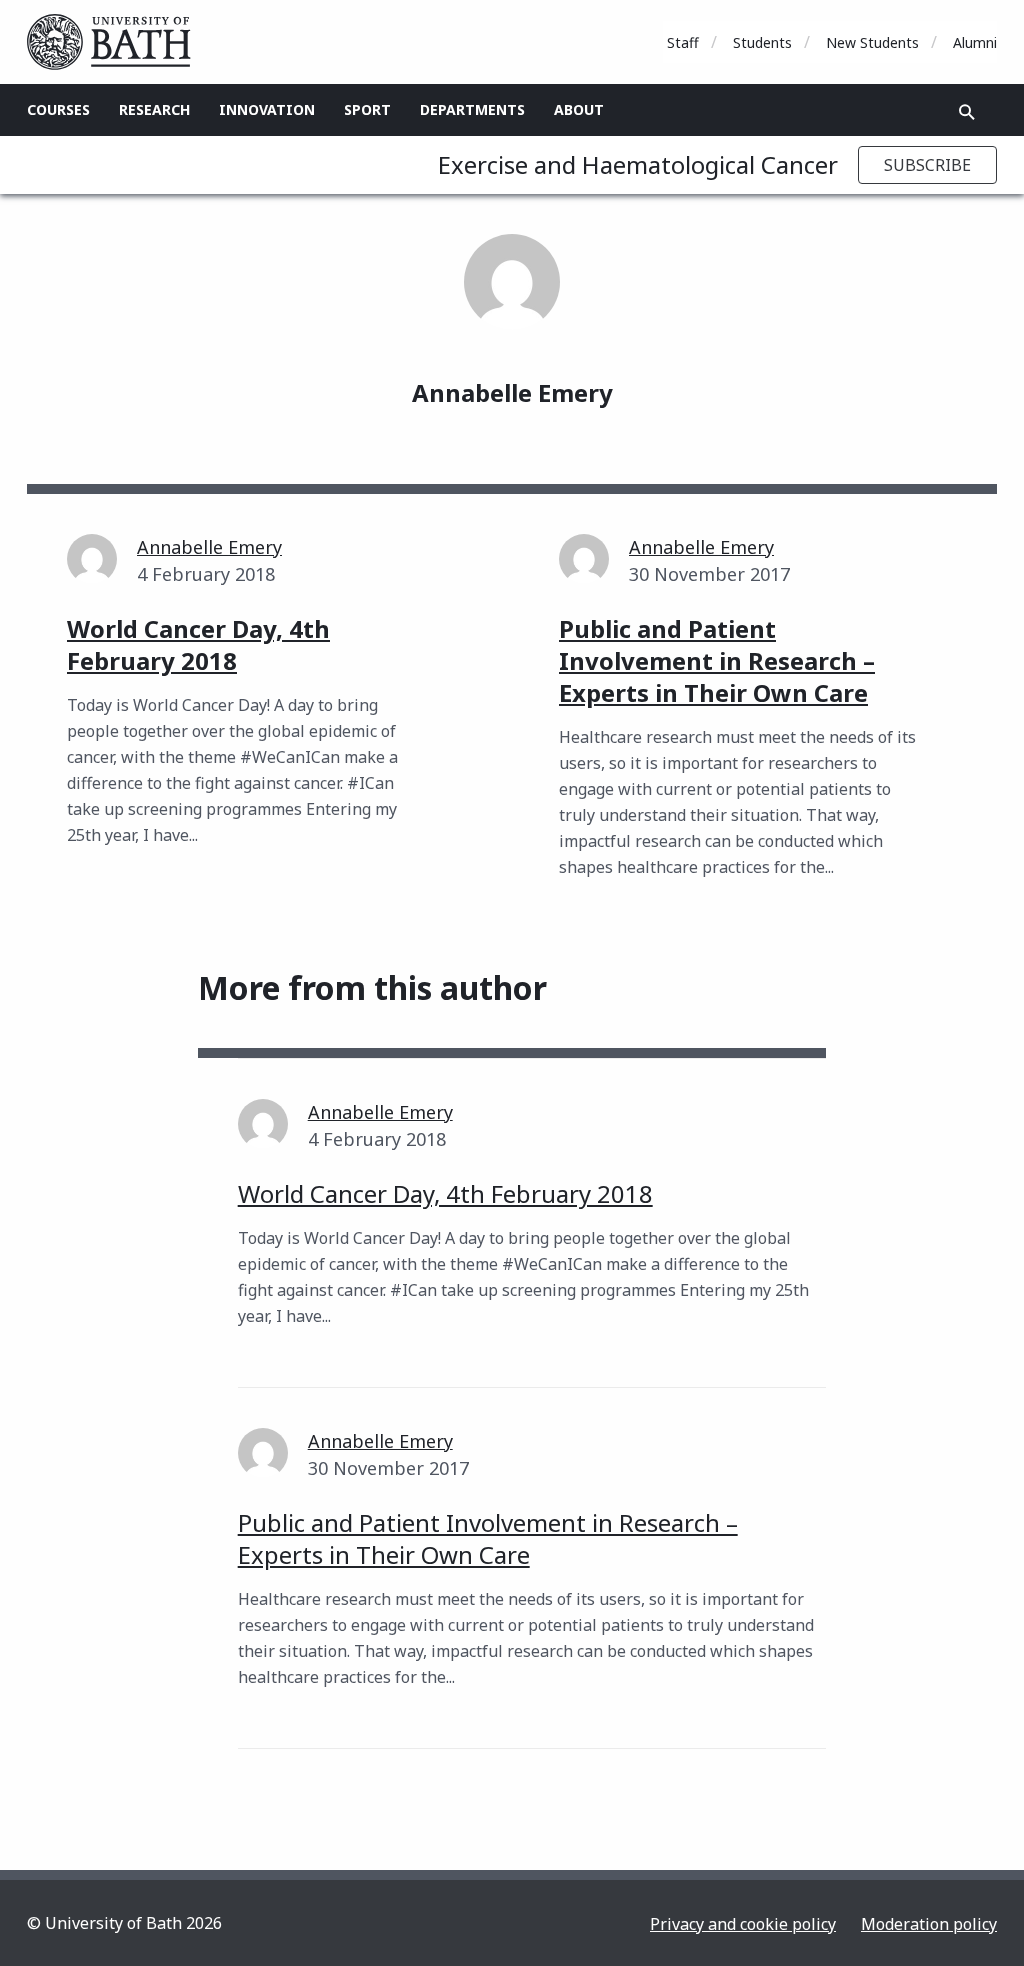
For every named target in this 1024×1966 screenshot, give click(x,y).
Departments (472, 109)
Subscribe (927, 165)
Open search (967, 112)
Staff (683, 42)
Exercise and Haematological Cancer (638, 164)
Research (154, 109)
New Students (872, 42)
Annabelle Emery (209, 547)
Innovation (267, 109)
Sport (367, 109)
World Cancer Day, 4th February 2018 (445, 1193)
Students (762, 42)
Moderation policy (929, 1924)
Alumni (975, 42)
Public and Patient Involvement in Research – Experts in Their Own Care (488, 1538)
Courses (58, 109)
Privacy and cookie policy (743, 1924)
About (579, 109)
